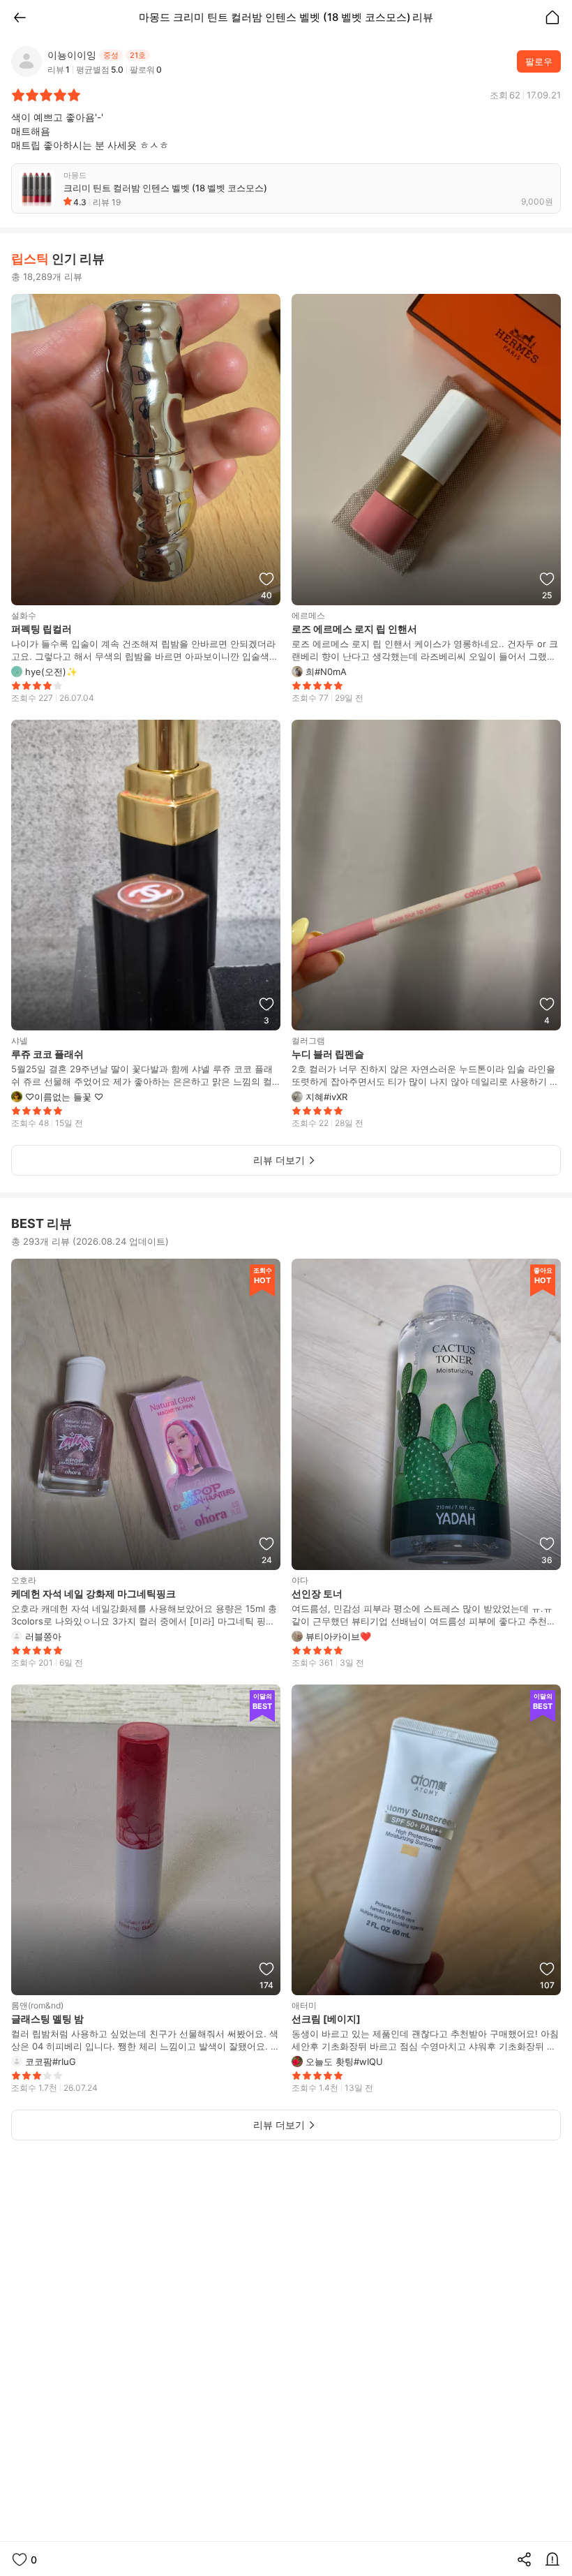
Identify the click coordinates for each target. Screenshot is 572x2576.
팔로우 (539, 61)
